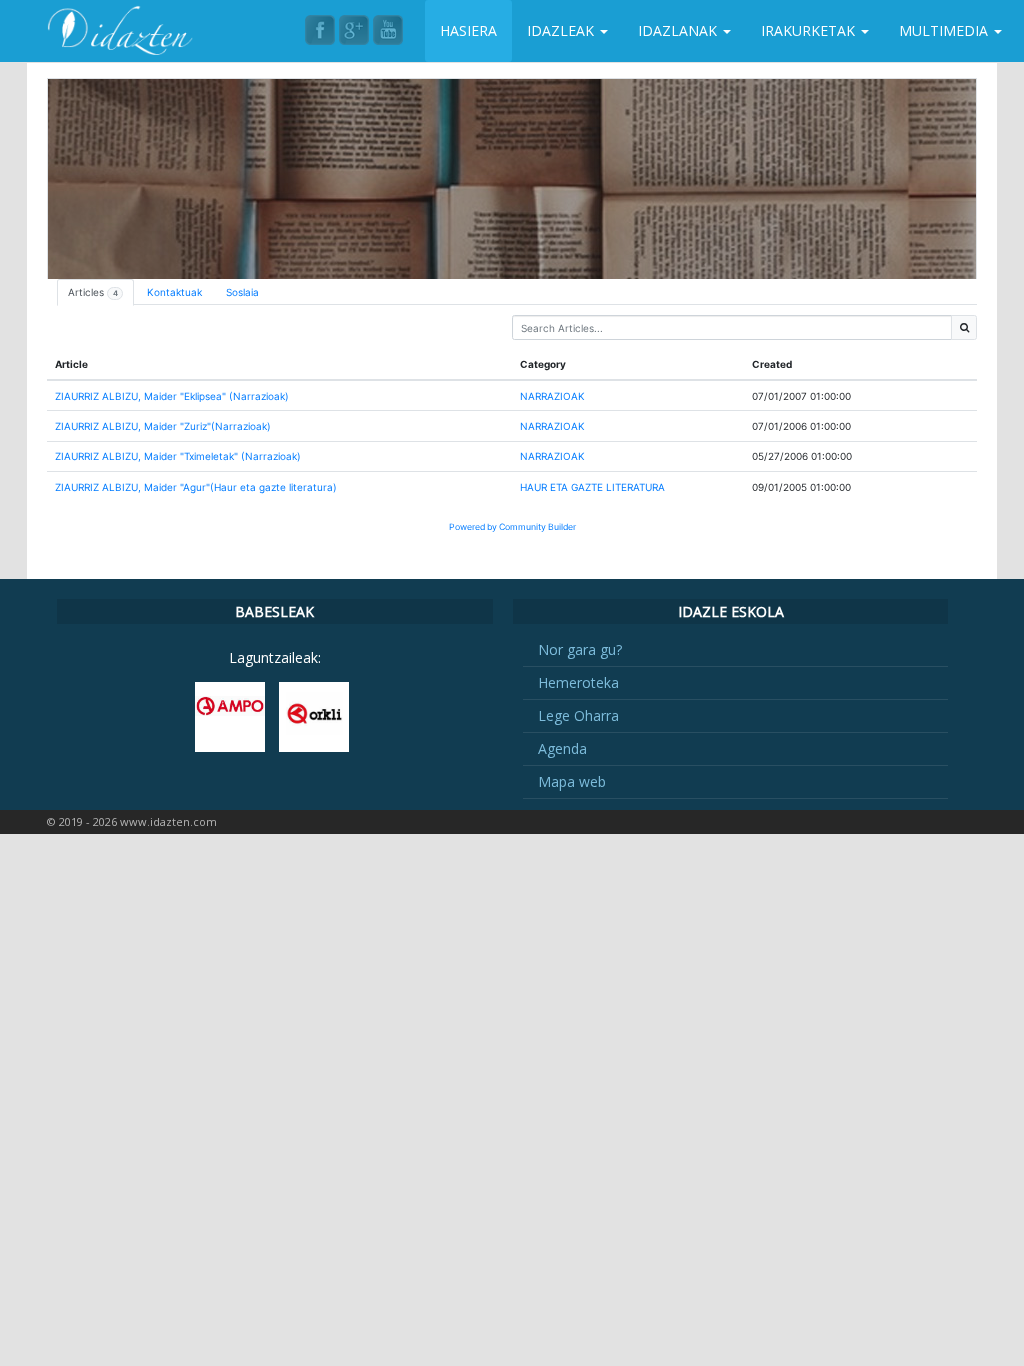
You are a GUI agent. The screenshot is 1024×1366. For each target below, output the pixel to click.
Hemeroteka (578, 682)
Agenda (562, 748)
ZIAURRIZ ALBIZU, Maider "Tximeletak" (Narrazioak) (178, 456)
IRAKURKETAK (810, 30)
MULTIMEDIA (945, 30)
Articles (93, 292)
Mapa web (572, 781)
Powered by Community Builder (512, 527)
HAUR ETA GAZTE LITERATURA (592, 487)
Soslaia (242, 292)
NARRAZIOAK (552, 396)
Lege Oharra (578, 715)
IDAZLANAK (679, 30)
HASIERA (468, 30)
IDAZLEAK (562, 30)
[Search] (964, 327)
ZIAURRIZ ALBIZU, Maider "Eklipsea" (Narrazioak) (172, 396)
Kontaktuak (174, 292)
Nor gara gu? (580, 649)
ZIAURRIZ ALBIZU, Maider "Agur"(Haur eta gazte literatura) (196, 487)
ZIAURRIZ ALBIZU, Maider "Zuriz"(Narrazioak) (163, 426)
